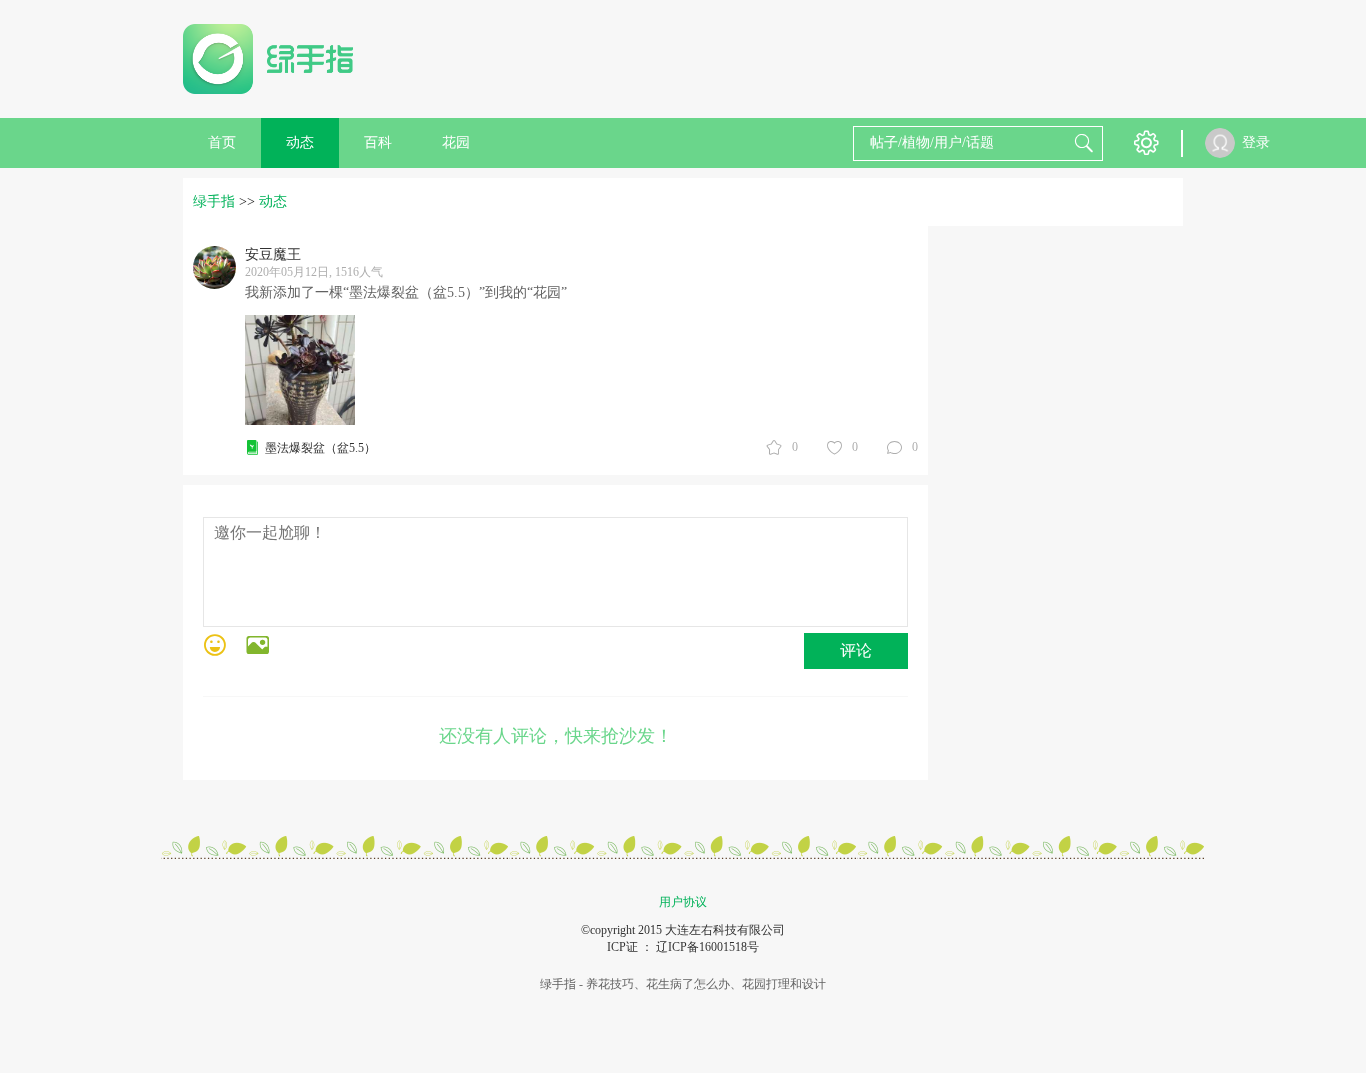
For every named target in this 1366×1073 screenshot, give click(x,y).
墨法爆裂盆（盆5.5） (320, 448)
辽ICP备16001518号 (707, 947)
